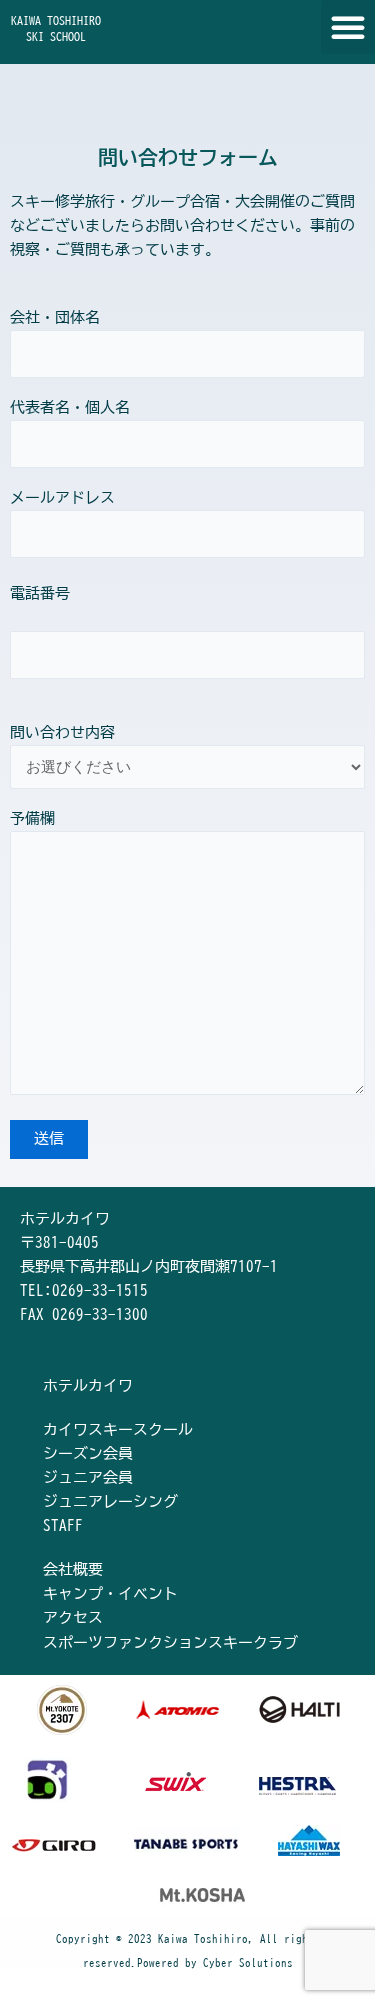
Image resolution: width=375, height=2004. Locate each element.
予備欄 (32, 818)
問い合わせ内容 (62, 732)
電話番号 (40, 593)
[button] (348, 27)
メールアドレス (62, 497)
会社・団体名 (55, 317)
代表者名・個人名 (70, 407)
